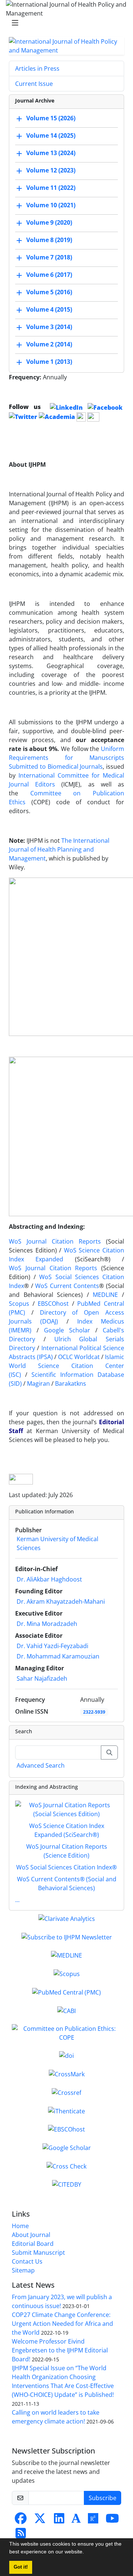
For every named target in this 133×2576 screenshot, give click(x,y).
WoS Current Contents (67, 1286)
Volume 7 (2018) (49, 257)
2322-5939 (94, 1712)
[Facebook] (21, 2520)
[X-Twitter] (40, 2520)
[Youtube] (112, 2520)
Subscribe (103, 2498)
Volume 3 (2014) (49, 327)
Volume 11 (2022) (51, 188)
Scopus (19, 1304)
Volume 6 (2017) (49, 275)
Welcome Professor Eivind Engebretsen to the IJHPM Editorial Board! (60, 2350)
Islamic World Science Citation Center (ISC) (66, 1366)
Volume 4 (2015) (49, 309)
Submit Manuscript (38, 2253)
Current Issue (34, 84)
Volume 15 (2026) (51, 118)
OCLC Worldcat (79, 1357)
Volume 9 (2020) (49, 222)
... (17, 1900)
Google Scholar (67, 1330)
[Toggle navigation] (64, 23)
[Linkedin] (59, 2520)
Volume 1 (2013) (49, 362)
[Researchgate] (93, 2520)
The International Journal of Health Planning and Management (59, 849)
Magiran (38, 1383)
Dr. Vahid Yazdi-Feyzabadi (52, 1646)
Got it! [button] (21, 2567)
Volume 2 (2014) (49, 344)
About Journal (31, 2235)
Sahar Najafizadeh (42, 1678)
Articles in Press (37, 68)
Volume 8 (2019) (49, 240)
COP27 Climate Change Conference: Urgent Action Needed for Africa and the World (62, 2324)
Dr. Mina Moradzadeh (47, 1624)
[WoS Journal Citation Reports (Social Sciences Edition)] (66, 1809)
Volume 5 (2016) (49, 292)
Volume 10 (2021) (51, 205)
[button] (86, 2553)
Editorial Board (33, 2244)
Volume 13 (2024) (51, 153)
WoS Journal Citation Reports (55, 1241)
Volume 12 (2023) (51, 170)
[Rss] (21, 2535)
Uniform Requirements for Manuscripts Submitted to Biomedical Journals (66, 758)
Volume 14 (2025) (51, 135)
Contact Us (27, 2261)
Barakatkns (71, 1383)
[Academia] (76, 2520)
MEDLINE (105, 1295)
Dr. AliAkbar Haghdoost (49, 1579)
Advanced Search (41, 1765)
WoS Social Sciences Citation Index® (66, 1867)
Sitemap (23, 2270)
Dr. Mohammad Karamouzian (58, 1656)
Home (20, 2226)
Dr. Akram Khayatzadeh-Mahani (61, 1601)
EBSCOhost (53, 1304)
